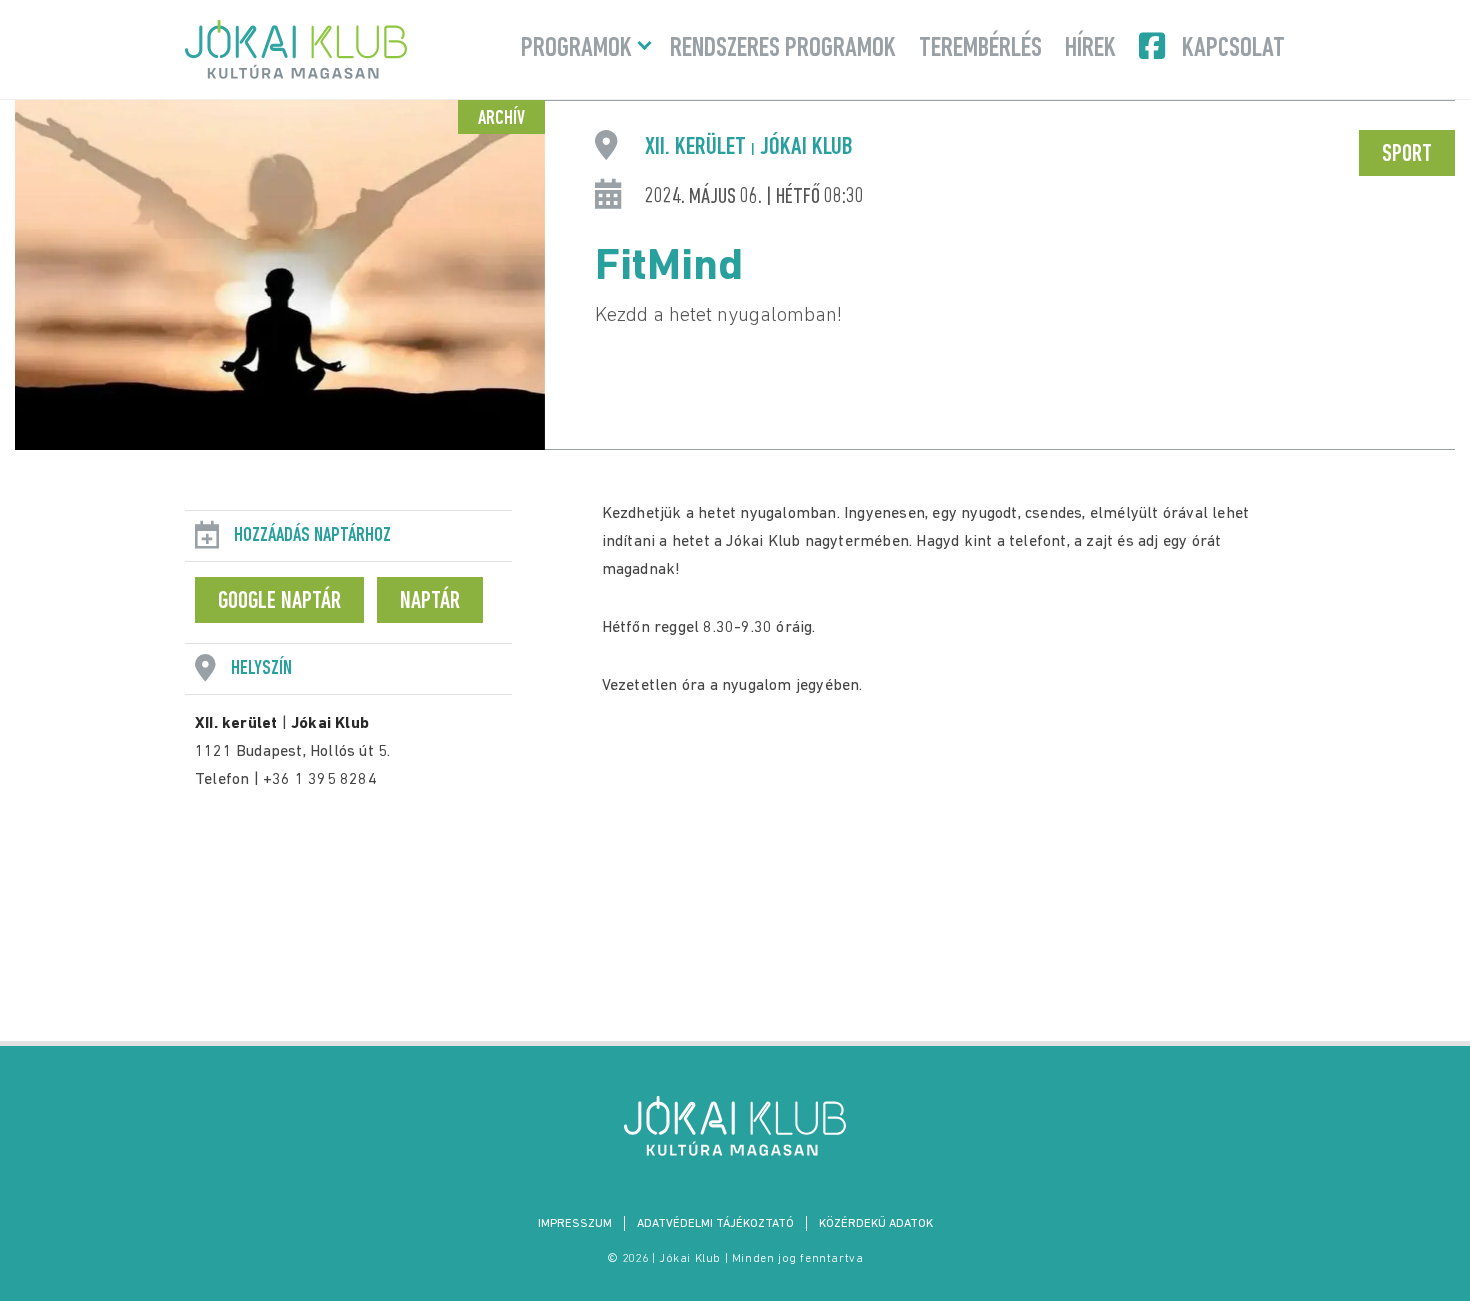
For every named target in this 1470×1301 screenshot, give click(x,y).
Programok (576, 49)
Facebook (1154, 46)
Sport (1407, 155)
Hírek (1090, 49)
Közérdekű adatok (876, 1224)
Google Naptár (279, 602)
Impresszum (575, 1224)
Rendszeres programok (783, 49)
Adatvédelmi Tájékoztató (715, 1224)
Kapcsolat (1233, 49)
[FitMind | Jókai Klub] (735, 1126)
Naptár (430, 602)
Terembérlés (980, 49)
